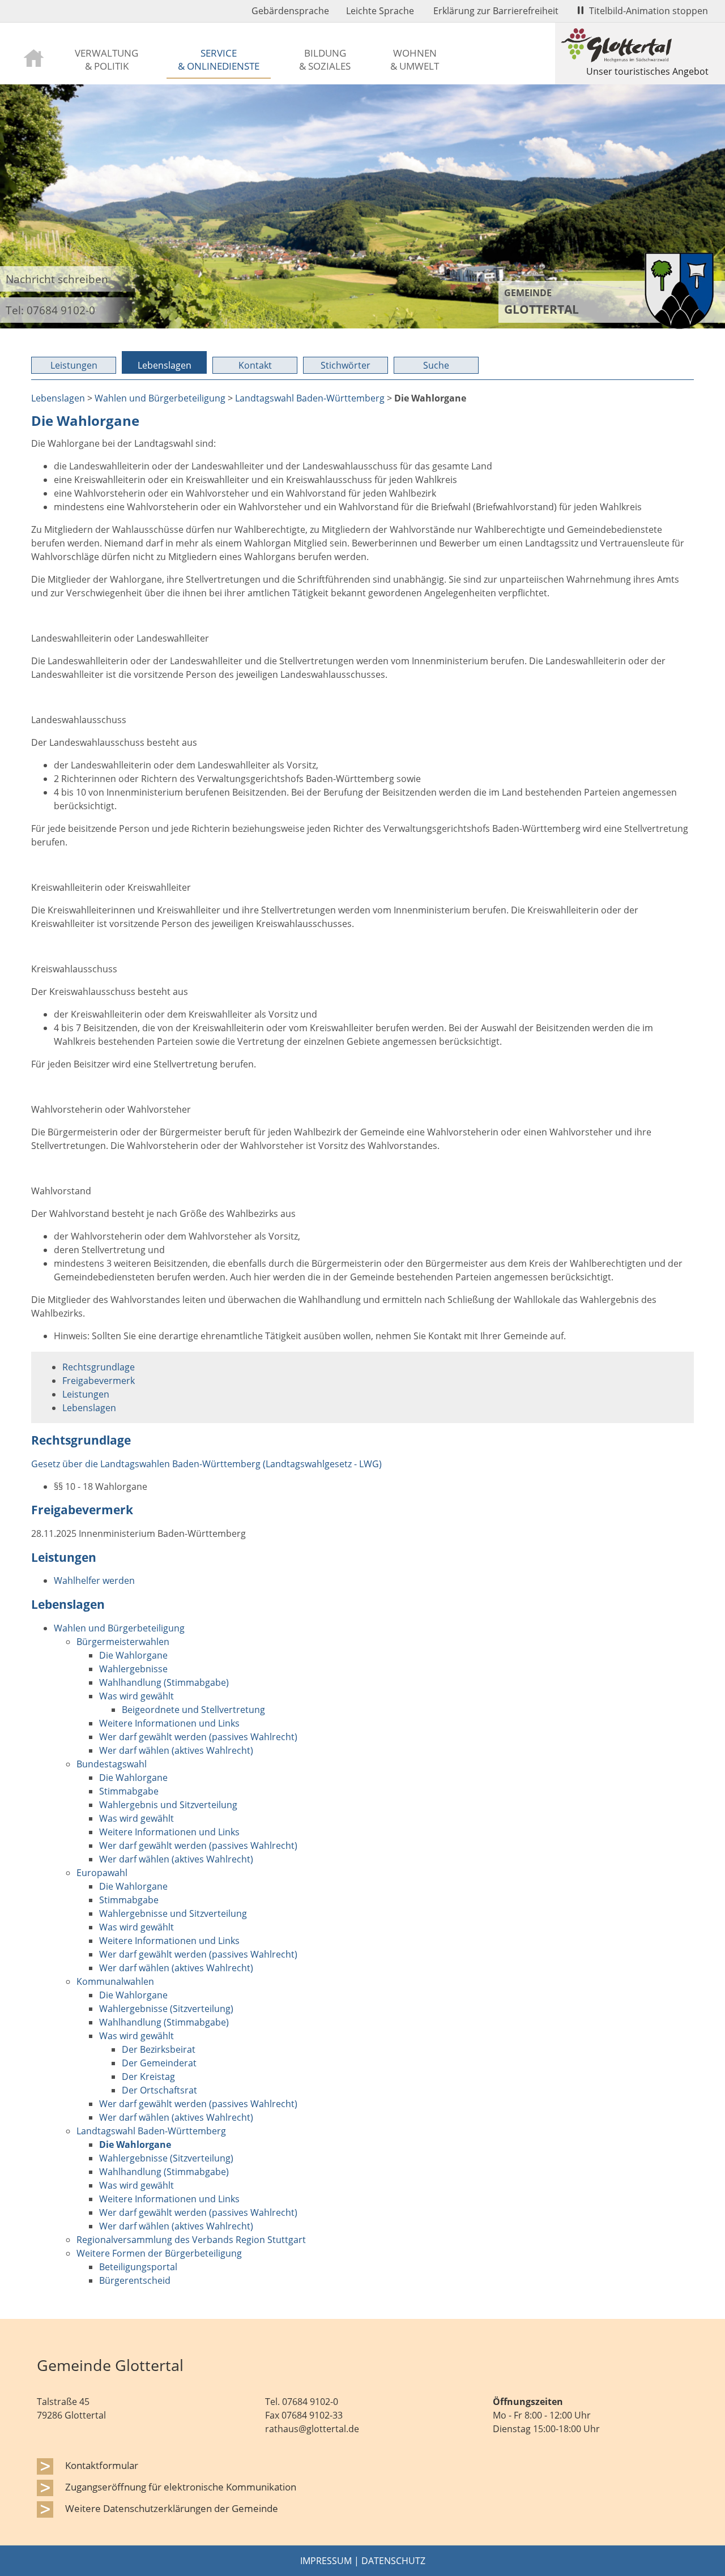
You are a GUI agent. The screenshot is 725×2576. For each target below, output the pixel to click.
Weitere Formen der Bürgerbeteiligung (159, 2253)
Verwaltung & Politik (106, 59)
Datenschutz (393, 2561)
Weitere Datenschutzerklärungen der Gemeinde (172, 2508)
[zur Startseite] (34, 57)
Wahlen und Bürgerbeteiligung (160, 398)
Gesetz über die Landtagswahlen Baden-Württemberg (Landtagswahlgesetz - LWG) (206, 1464)
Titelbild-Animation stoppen (649, 11)
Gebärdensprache (290, 11)
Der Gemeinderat (159, 2063)
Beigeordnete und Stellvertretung (193, 1710)
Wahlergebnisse (133, 1669)
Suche (436, 365)
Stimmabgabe (129, 1791)
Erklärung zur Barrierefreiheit (496, 11)
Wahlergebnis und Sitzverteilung (168, 1805)
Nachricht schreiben (57, 279)
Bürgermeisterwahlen (123, 1642)
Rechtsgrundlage (99, 1367)
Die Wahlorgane (133, 1655)
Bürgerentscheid (135, 2280)
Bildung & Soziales (325, 59)
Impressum (326, 2561)
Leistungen (74, 365)
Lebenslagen (165, 365)
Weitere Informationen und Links (169, 1723)
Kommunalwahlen (115, 1981)
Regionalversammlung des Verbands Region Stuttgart (191, 2240)
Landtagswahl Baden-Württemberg (310, 398)
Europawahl (102, 1873)
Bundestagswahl (112, 1764)
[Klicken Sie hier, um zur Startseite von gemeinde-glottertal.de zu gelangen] (679, 326)
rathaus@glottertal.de (312, 2429)
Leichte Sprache (380, 11)
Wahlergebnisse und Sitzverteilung (173, 1913)
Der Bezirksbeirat (159, 2049)
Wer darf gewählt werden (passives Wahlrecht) (198, 1737)
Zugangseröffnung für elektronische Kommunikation (181, 2487)
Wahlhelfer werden (94, 1580)
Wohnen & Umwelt (415, 59)
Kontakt (255, 365)
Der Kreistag (148, 2077)
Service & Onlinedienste (219, 59)
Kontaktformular (102, 2465)
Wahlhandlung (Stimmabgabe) (164, 1682)
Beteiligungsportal (138, 2267)
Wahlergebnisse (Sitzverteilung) (166, 2009)
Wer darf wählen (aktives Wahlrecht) (176, 1750)
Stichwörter (346, 365)
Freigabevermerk (99, 1381)
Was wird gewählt (137, 1696)
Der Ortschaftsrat (159, 2090)
